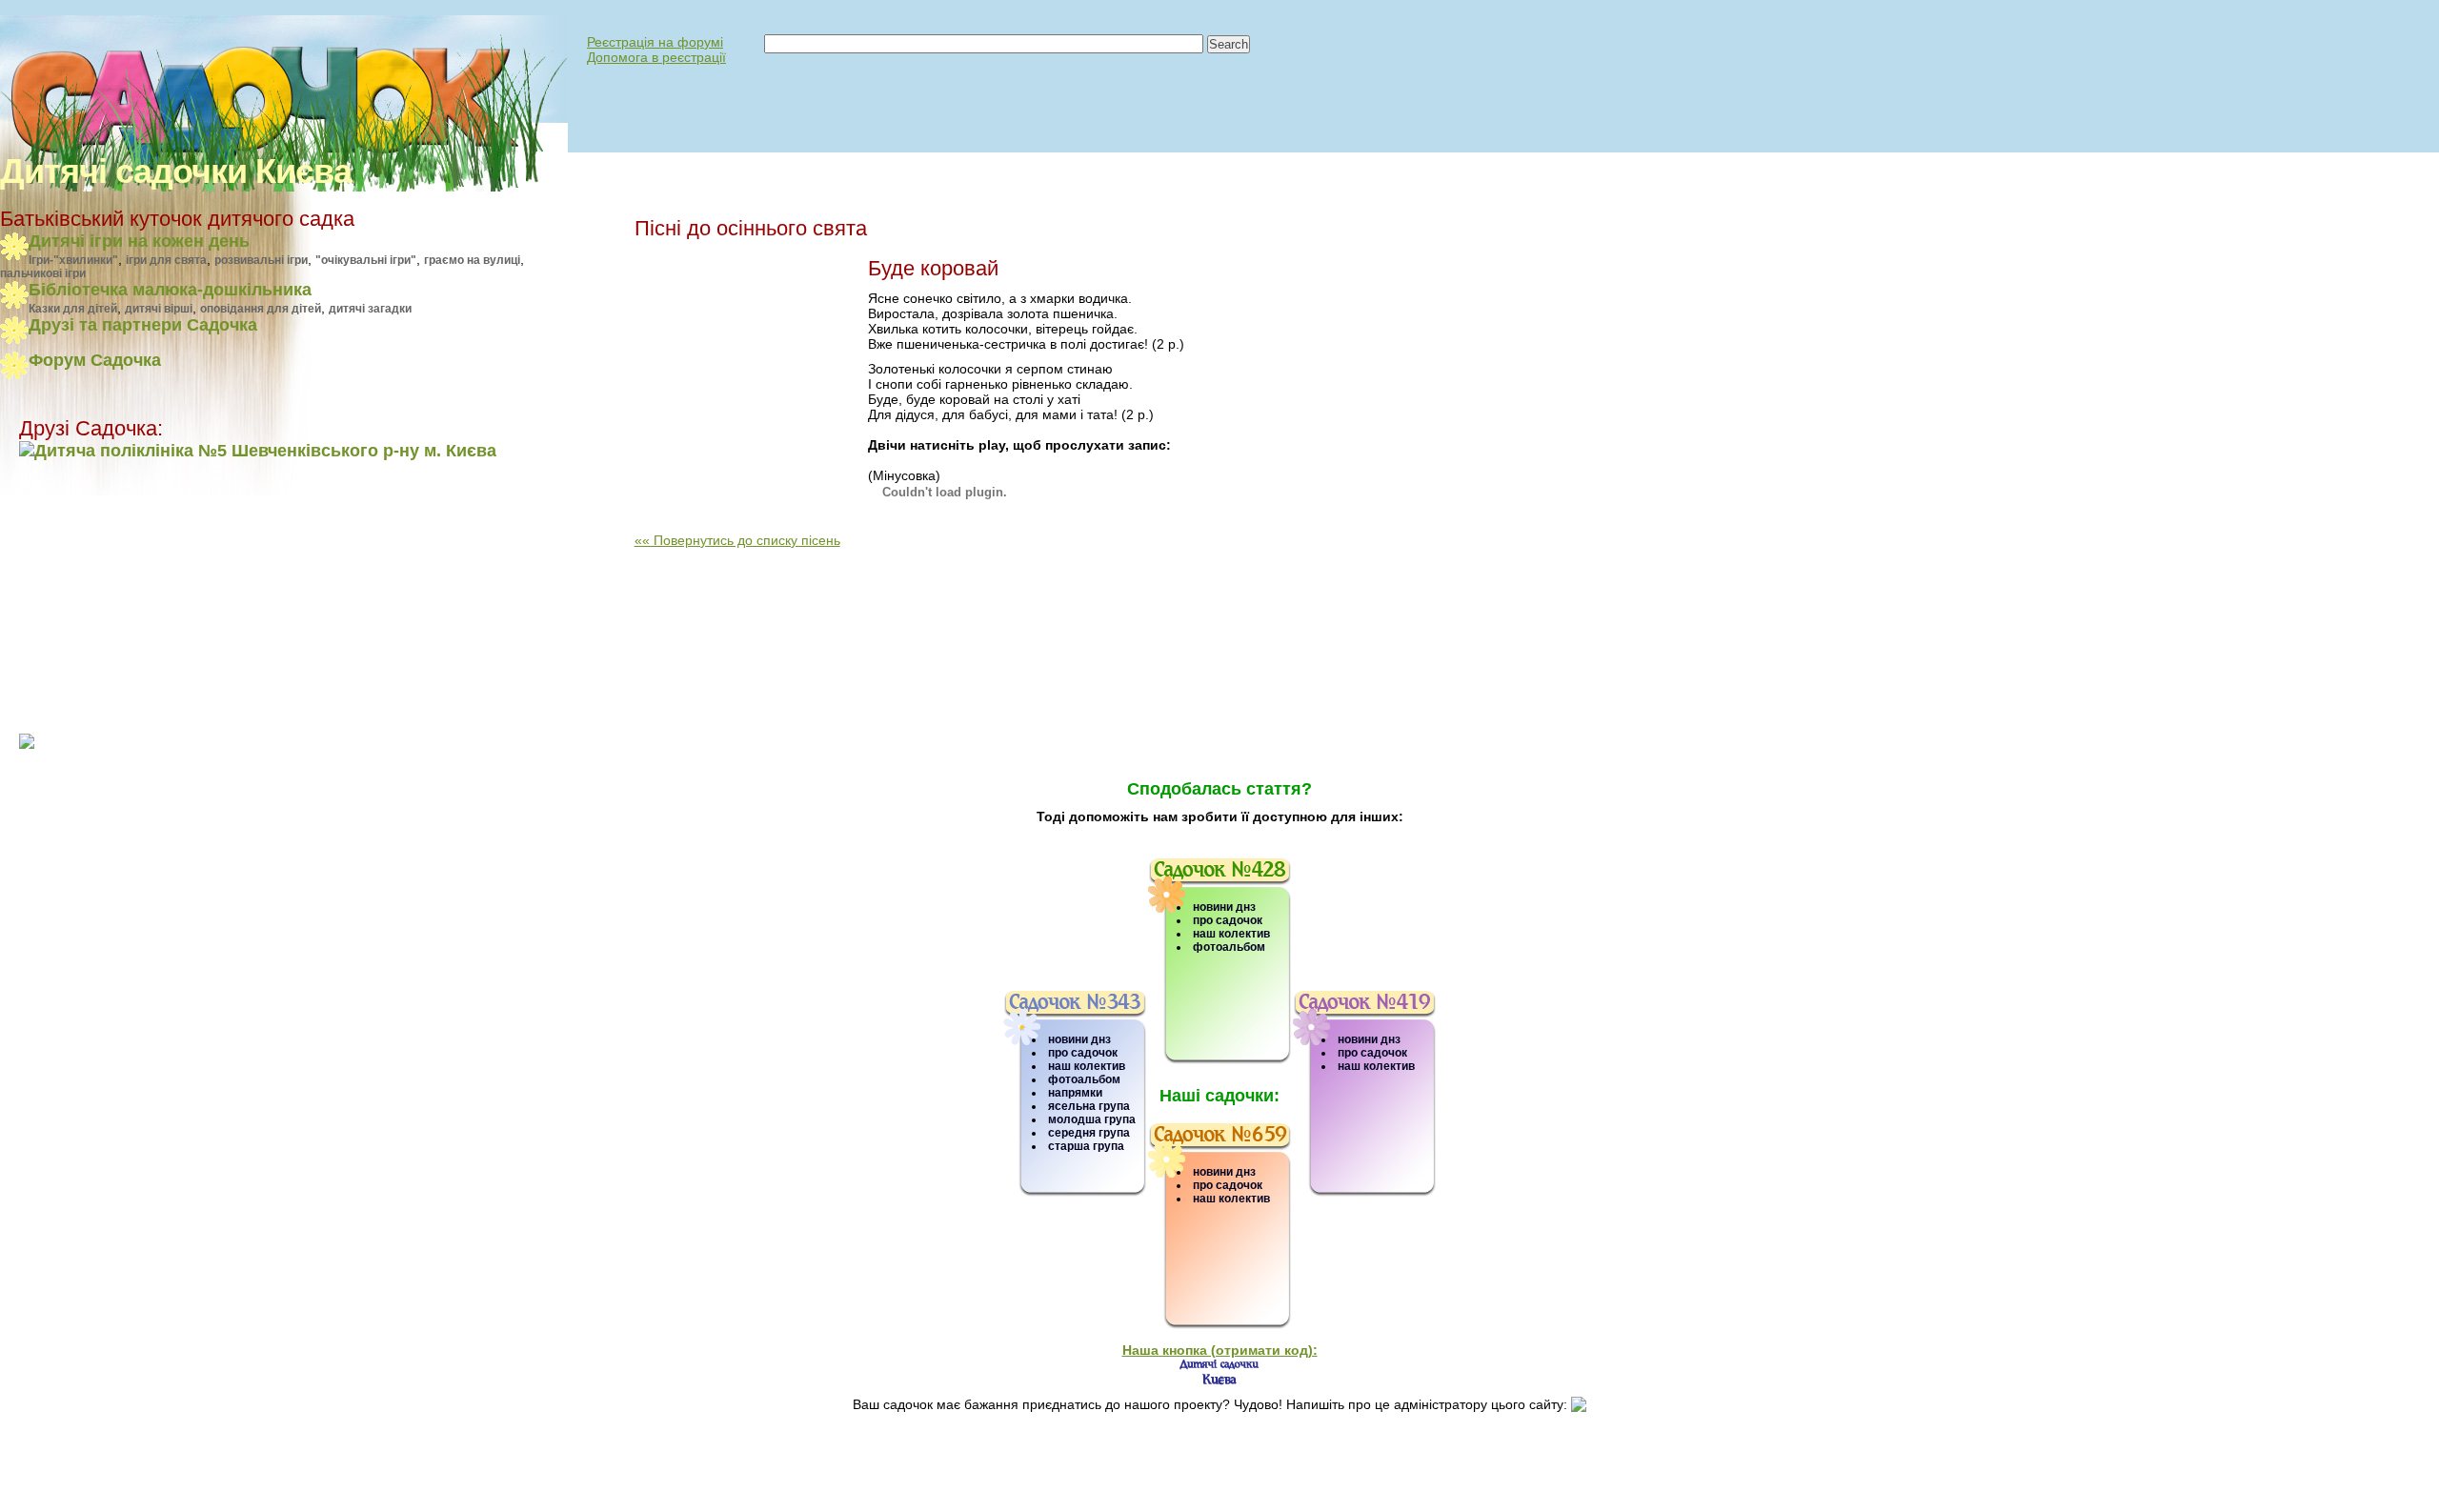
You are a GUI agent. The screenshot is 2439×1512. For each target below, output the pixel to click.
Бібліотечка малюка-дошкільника (170, 290)
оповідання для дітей (261, 309)
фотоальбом (1084, 1079)
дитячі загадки (370, 309)
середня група (1089, 1133)
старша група (1086, 1146)
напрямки (1075, 1093)
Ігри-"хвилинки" (73, 260)
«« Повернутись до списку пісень (737, 540)
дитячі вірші (159, 309)
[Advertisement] (138, 595)
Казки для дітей (73, 309)
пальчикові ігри (43, 273)
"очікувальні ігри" (366, 260)
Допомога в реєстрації (656, 57)
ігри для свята (166, 260)
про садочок (1083, 1053)
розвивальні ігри (261, 260)
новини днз (1079, 1039)
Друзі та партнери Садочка (143, 325)
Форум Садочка (95, 360)
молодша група (1092, 1119)
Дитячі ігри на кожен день (139, 241)
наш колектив (1087, 1066)
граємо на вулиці (472, 260)
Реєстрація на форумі (655, 42)
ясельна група (1089, 1106)
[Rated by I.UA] (61, 1490)
